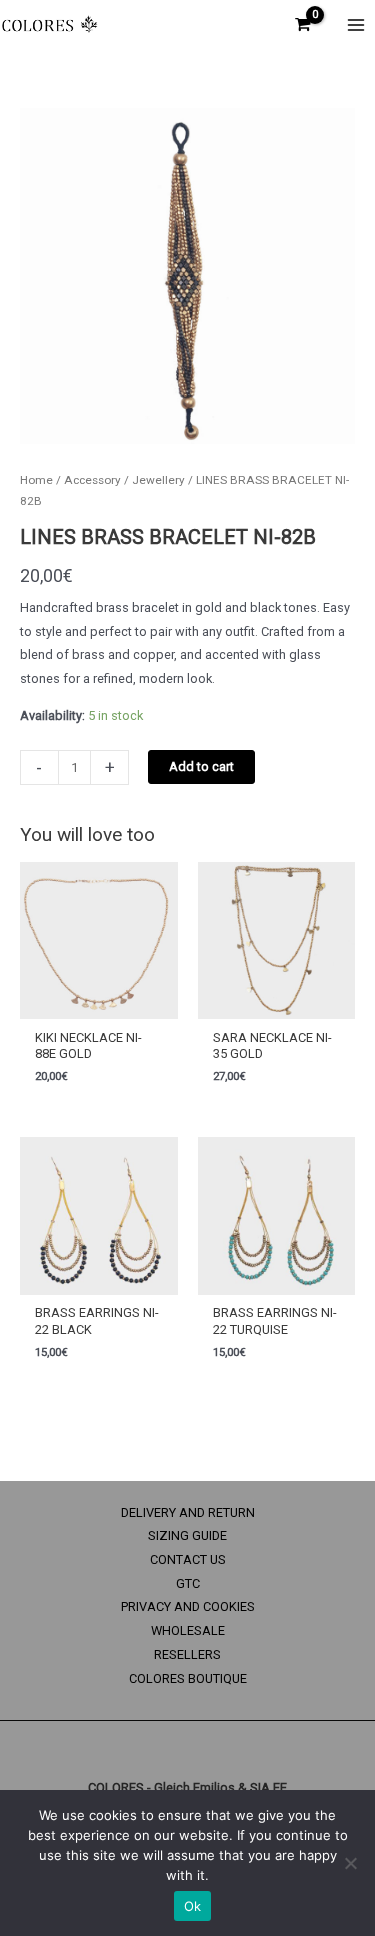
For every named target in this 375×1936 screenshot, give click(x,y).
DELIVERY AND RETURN (188, 1512)
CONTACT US (188, 1559)
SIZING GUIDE (187, 1535)
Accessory (92, 480)
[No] (350, 1863)
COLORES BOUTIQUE (188, 1678)
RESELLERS (187, 1654)
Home (36, 480)
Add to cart (201, 766)
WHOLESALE (188, 1630)
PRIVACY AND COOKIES (188, 1606)
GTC (188, 1583)
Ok (193, 1906)
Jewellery (158, 480)
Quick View (98, 1005)
